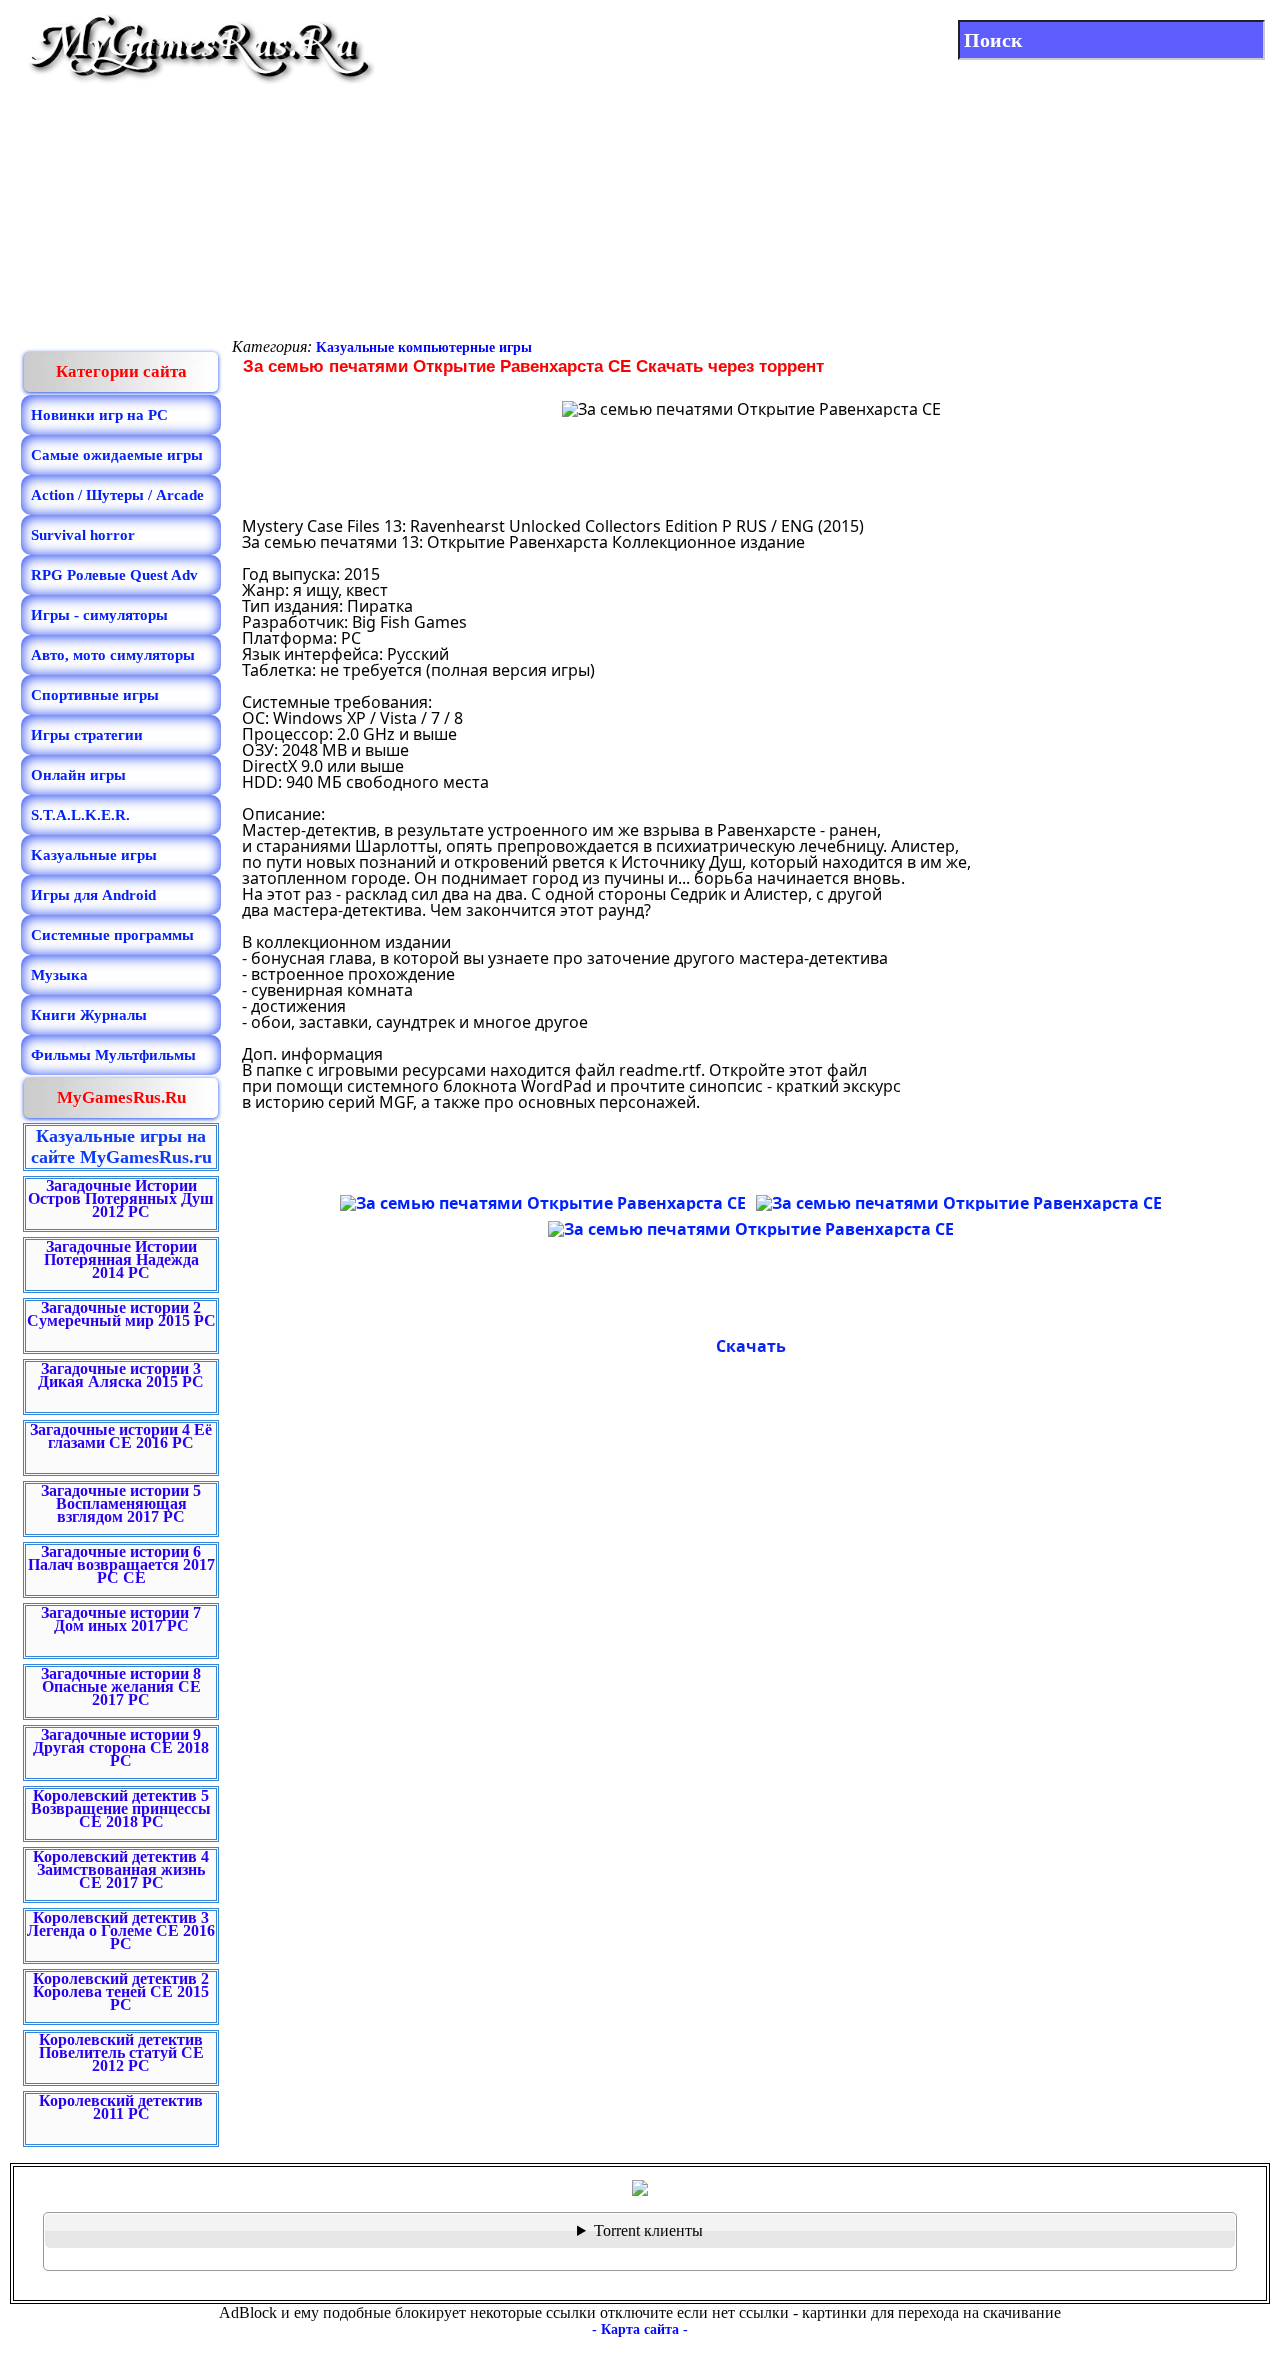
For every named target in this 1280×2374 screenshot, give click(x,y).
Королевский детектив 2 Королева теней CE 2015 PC (121, 1991)
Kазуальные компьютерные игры (424, 347)
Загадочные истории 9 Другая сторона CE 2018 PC (121, 1747)
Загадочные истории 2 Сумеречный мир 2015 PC (121, 1314)
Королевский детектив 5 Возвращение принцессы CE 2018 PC (121, 1808)
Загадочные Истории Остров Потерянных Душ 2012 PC (121, 1198)
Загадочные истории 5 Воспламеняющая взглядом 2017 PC (121, 1503)
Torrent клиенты (648, 2230)
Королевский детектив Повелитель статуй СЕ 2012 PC (121, 2052)
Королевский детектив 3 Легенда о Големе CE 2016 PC (121, 1930)
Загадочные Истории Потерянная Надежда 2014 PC (121, 1259)
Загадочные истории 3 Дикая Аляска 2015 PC (121, 1375)
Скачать (751, 1346)
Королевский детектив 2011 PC (121, 2107)
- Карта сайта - (640, 2329)
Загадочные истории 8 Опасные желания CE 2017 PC (121, 1686)
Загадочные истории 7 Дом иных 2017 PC (121, 1619)
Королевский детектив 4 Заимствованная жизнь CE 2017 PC (121, 1869)
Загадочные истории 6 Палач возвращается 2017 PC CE (121, 1564)
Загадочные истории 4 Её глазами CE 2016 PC (121, 1436)
